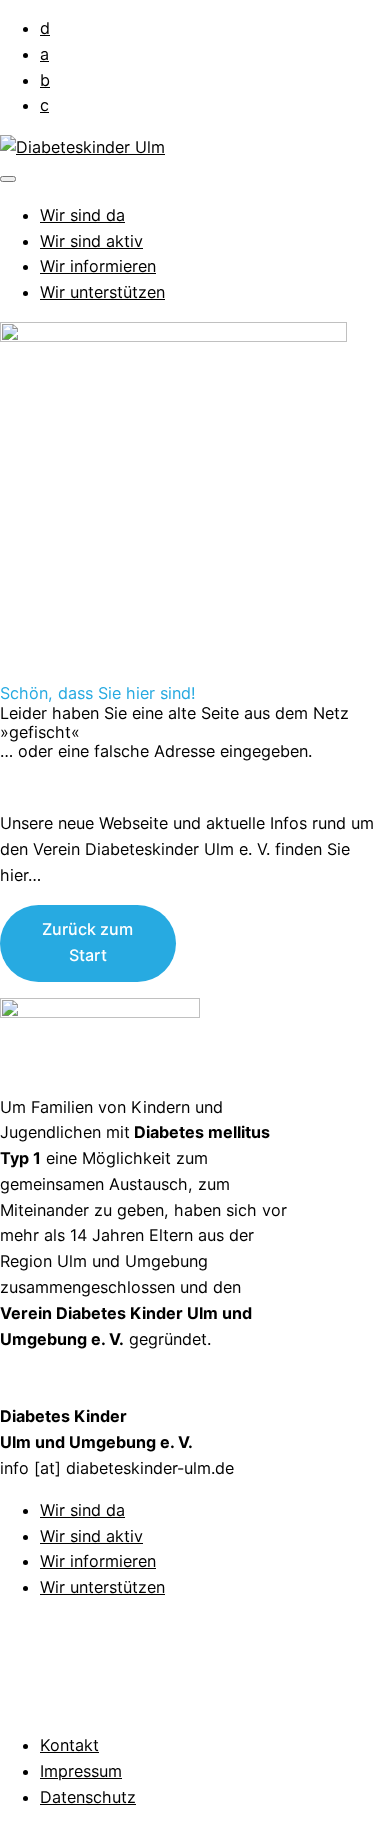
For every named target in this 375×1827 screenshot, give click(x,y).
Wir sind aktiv (91, 241)
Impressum (81, 1771)
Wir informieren (98, 266)
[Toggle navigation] (8, 179)
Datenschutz (88, 1797)
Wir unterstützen (102, 292)
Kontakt (69, 1745)
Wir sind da (82, 215)
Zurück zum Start (87, 942)
